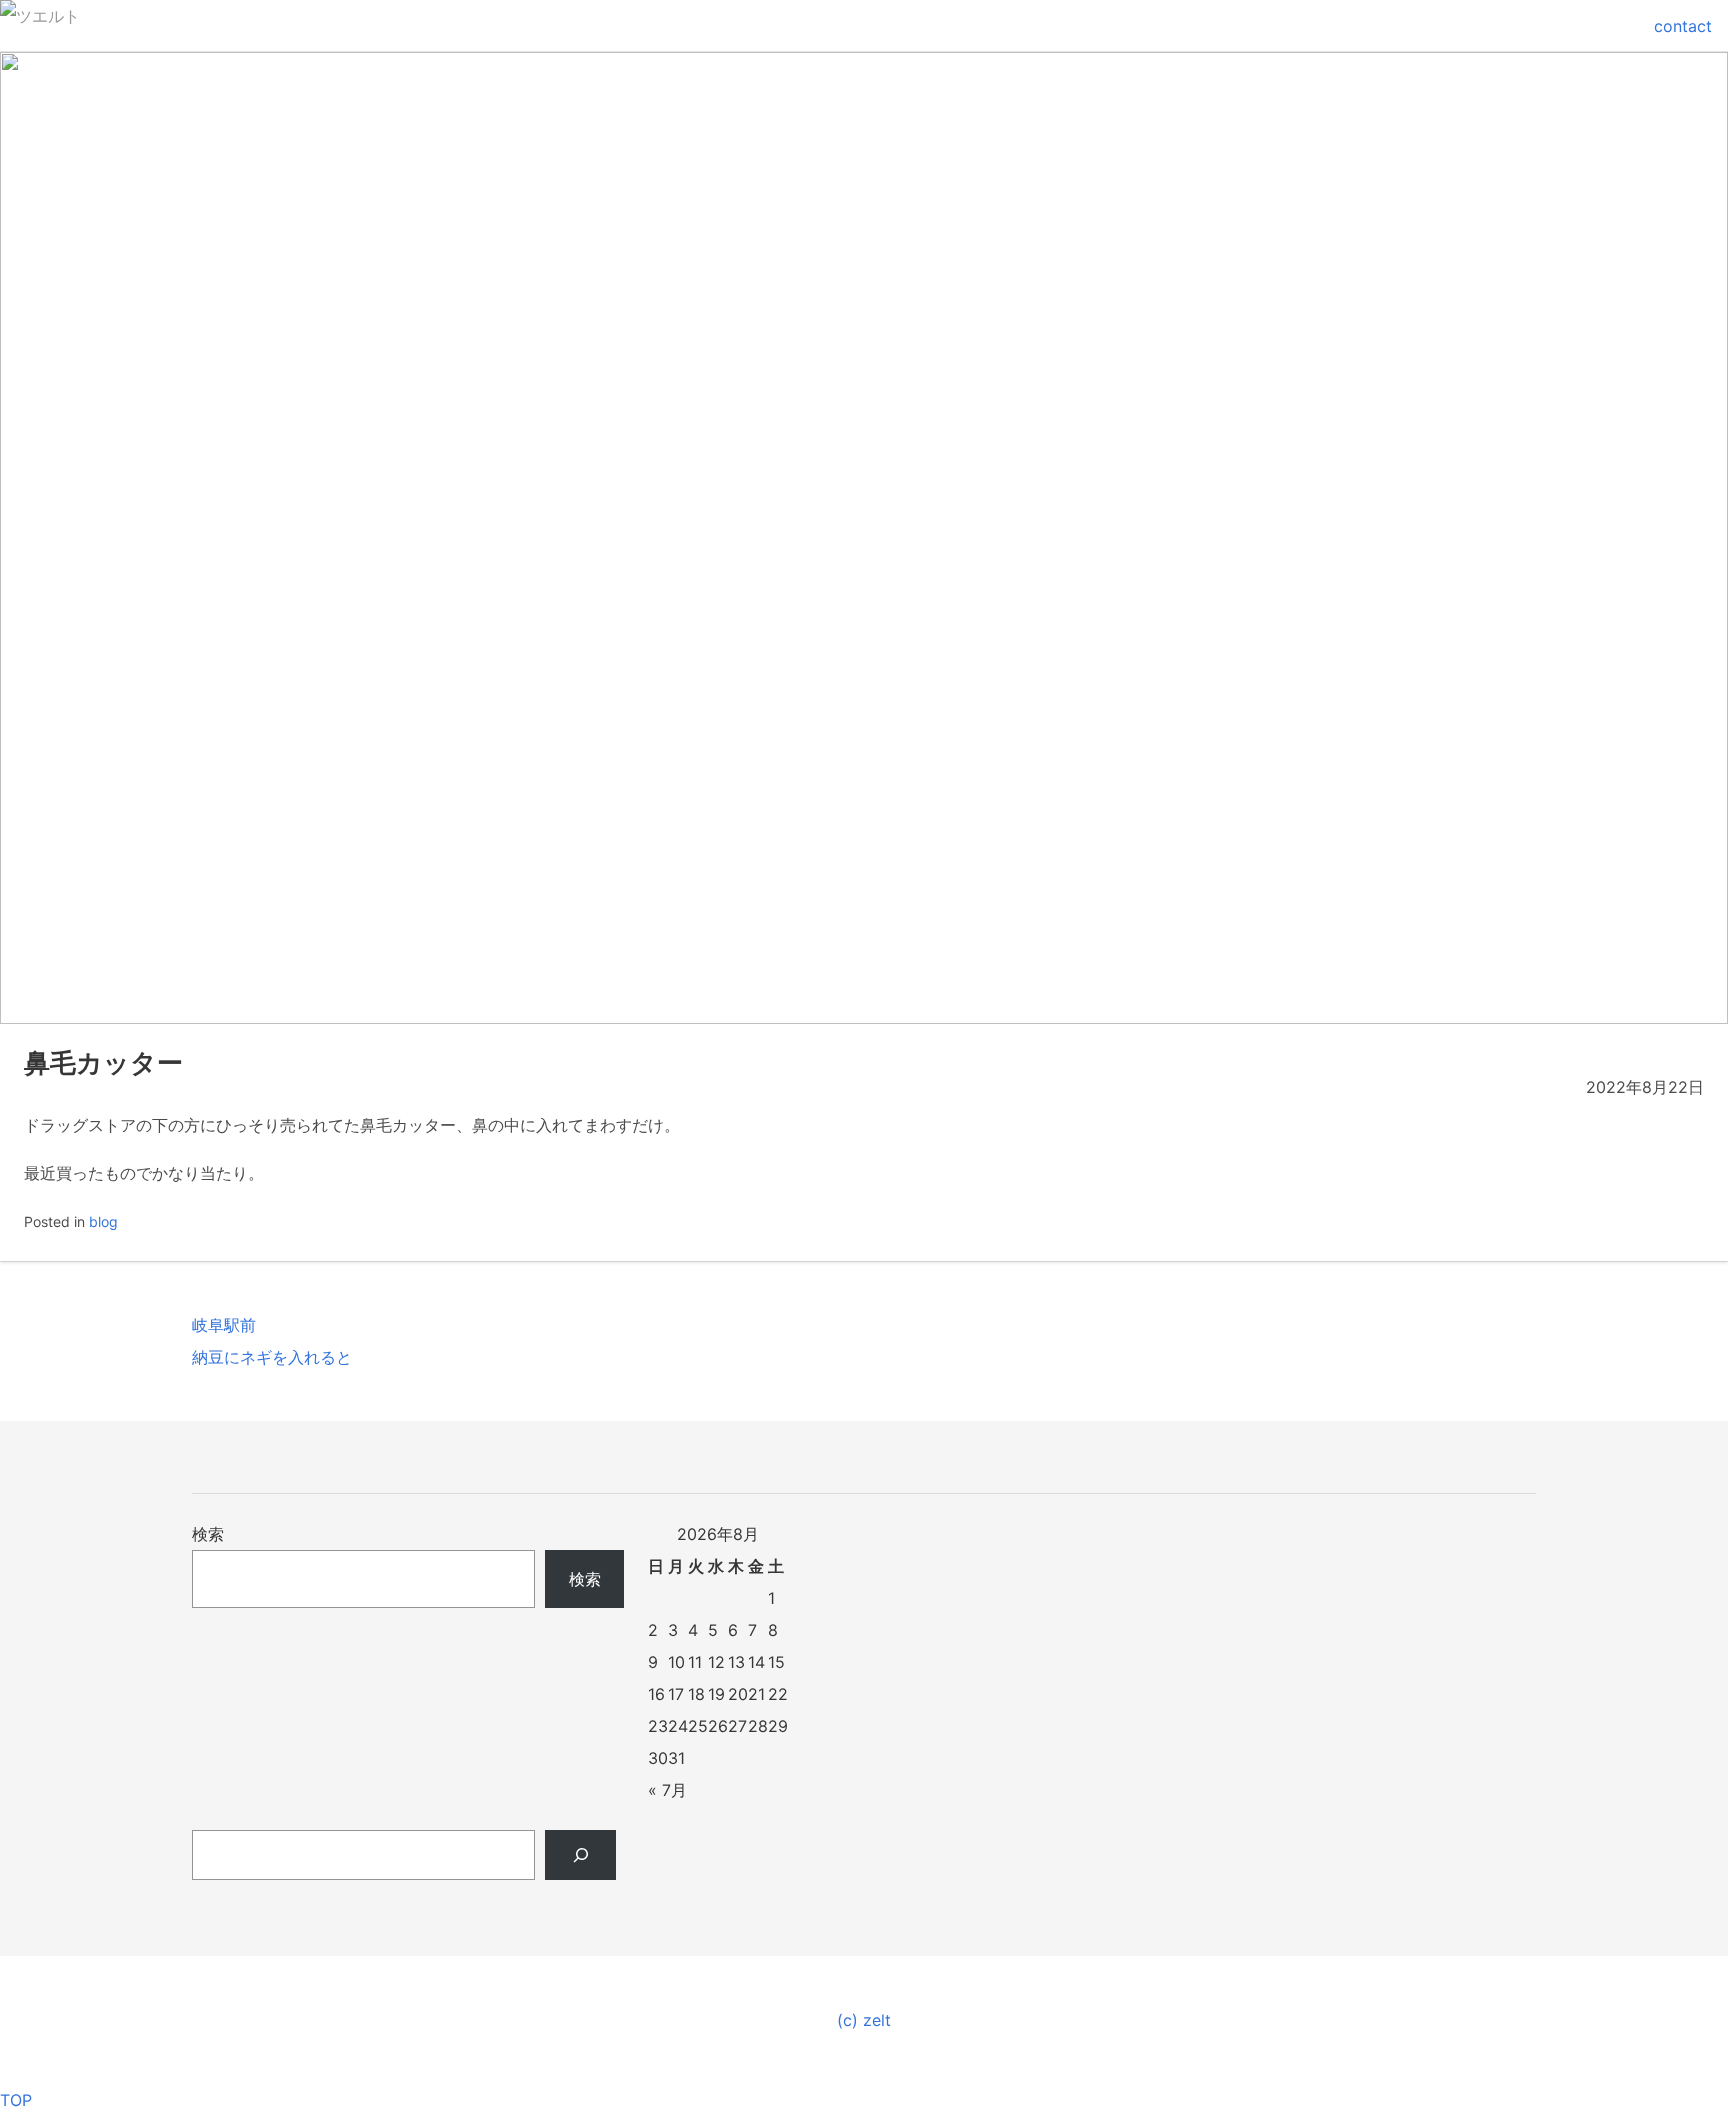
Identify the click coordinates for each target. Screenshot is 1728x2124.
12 (716, 1662)
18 (696, 1694)
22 (778, 1694)
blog (103, 1221)
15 (776, 1662)
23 (658, 1726)
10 (676, 1662)
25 (698, 1726)
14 (756, 1662)
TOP (16, 2100)
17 (676, 1694)
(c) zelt (864, 2020)
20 (738, 1694)
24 (678, 1726)
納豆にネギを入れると (272, 1357)
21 (756, 1694)
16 (656, 1694)
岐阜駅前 (224, 1325)
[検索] (580, 1855)
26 (718, 1726)
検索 (208, 1534)
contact (1683, 26)
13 (736, 1662)
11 (695, 1662)
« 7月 (667, 1790)
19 (716, 1694)
